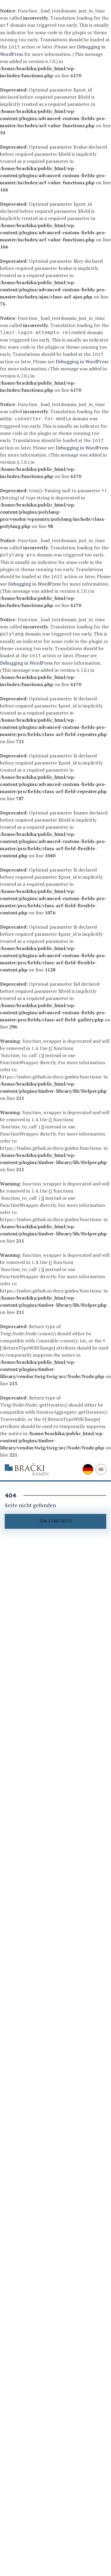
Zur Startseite (56, 1521)
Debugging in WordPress (82, 361)
